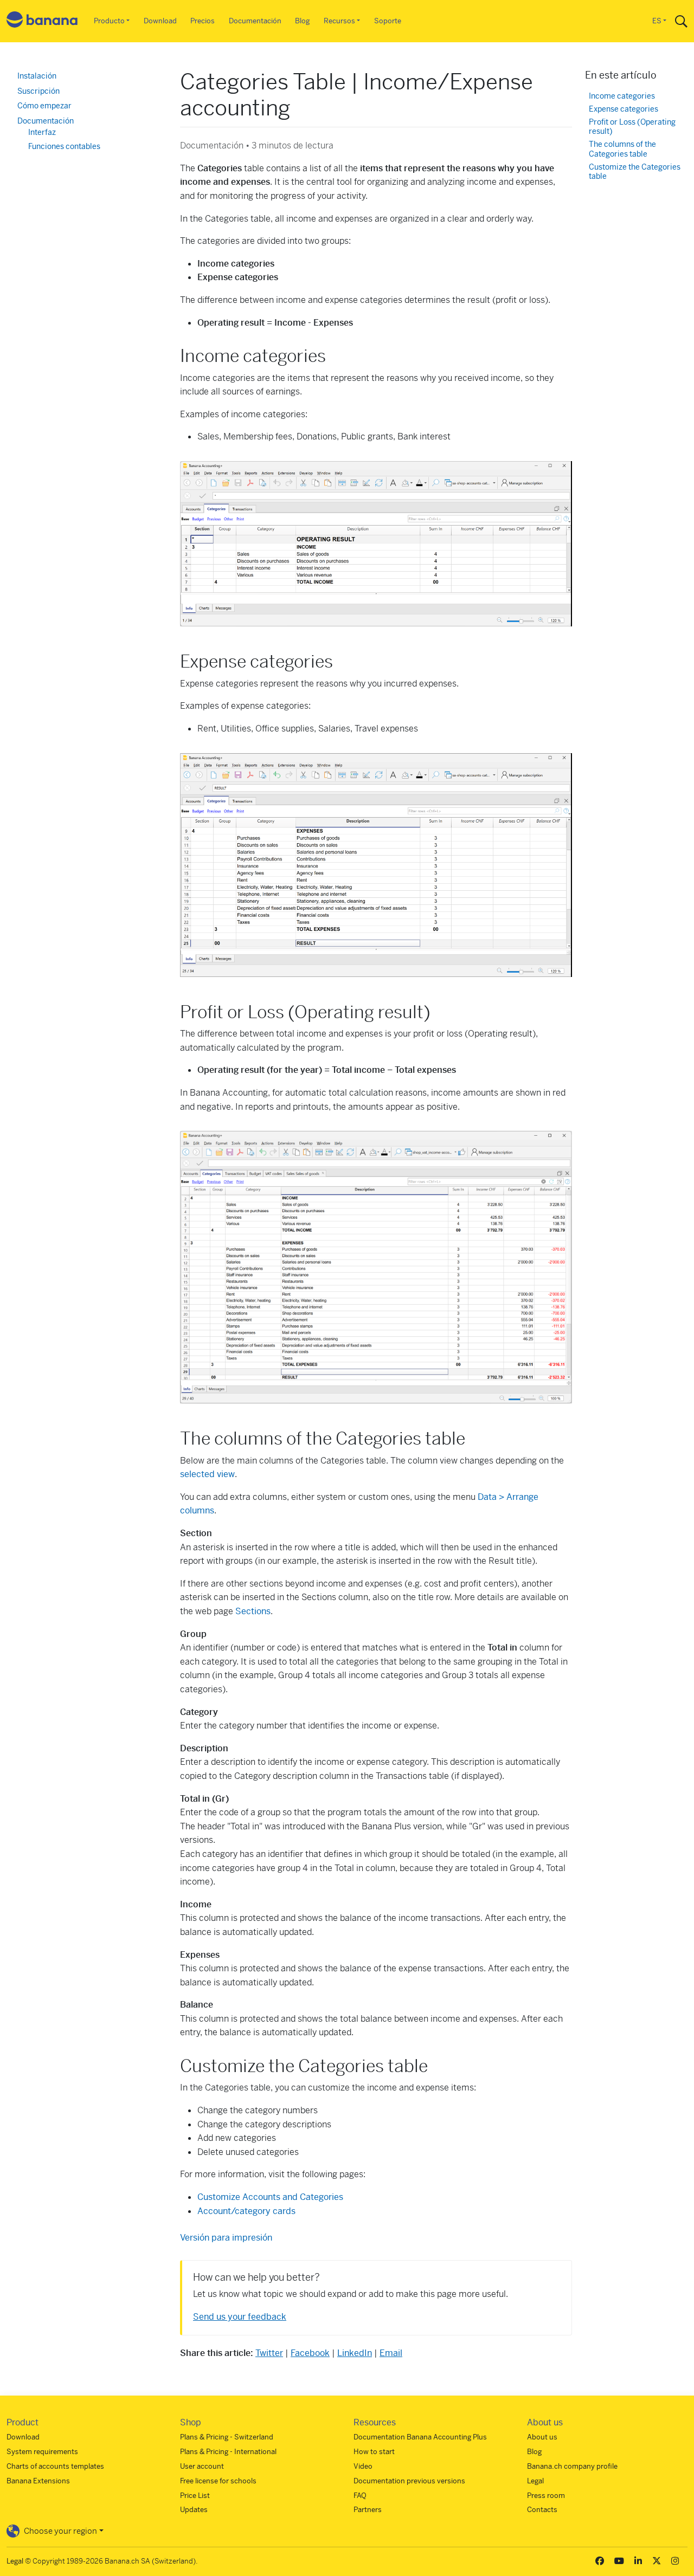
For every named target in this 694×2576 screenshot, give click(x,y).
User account (202, 2466)
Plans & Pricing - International (228, 2452)
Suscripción (38, 91)
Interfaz (42, 132)
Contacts (542, 2510)
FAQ (360, 2496)
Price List (195, 2496)
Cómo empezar (44, 106)
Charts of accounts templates (55, 2466)
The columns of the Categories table (622, 149)
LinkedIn (355, 2353)
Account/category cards (246, 2211)
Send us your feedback (240, 2317)
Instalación (37, 76)
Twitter (269, 2353)
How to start (374, 2452)
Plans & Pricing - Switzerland (227, 2437)
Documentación (255, 21)
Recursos (339, 21)
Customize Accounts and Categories (270, 2197)
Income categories (622, 96)
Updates (194, 2510)
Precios (203, 21)
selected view (207, 1474)
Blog (302, 21)
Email (391, 2353)
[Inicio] (42, 21)
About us (542, 2437)
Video (363, 2466)
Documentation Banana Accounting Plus (420, 2437)
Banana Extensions (38, 2481)
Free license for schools (218, 2481)
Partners (368, 2510)
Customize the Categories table (635, 172)
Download (160, 21)
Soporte (388, 21)
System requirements (42, 2452)
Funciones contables (64, 146)
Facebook (310, 2353)
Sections (253, 1611)
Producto (109, 21)
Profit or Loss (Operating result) (632, 127)
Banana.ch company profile (572, 2466)
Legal (535, 2481)
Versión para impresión (226, 2238)
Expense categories (624, 109)
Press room (546, 2496)
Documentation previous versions (409, 2481)
